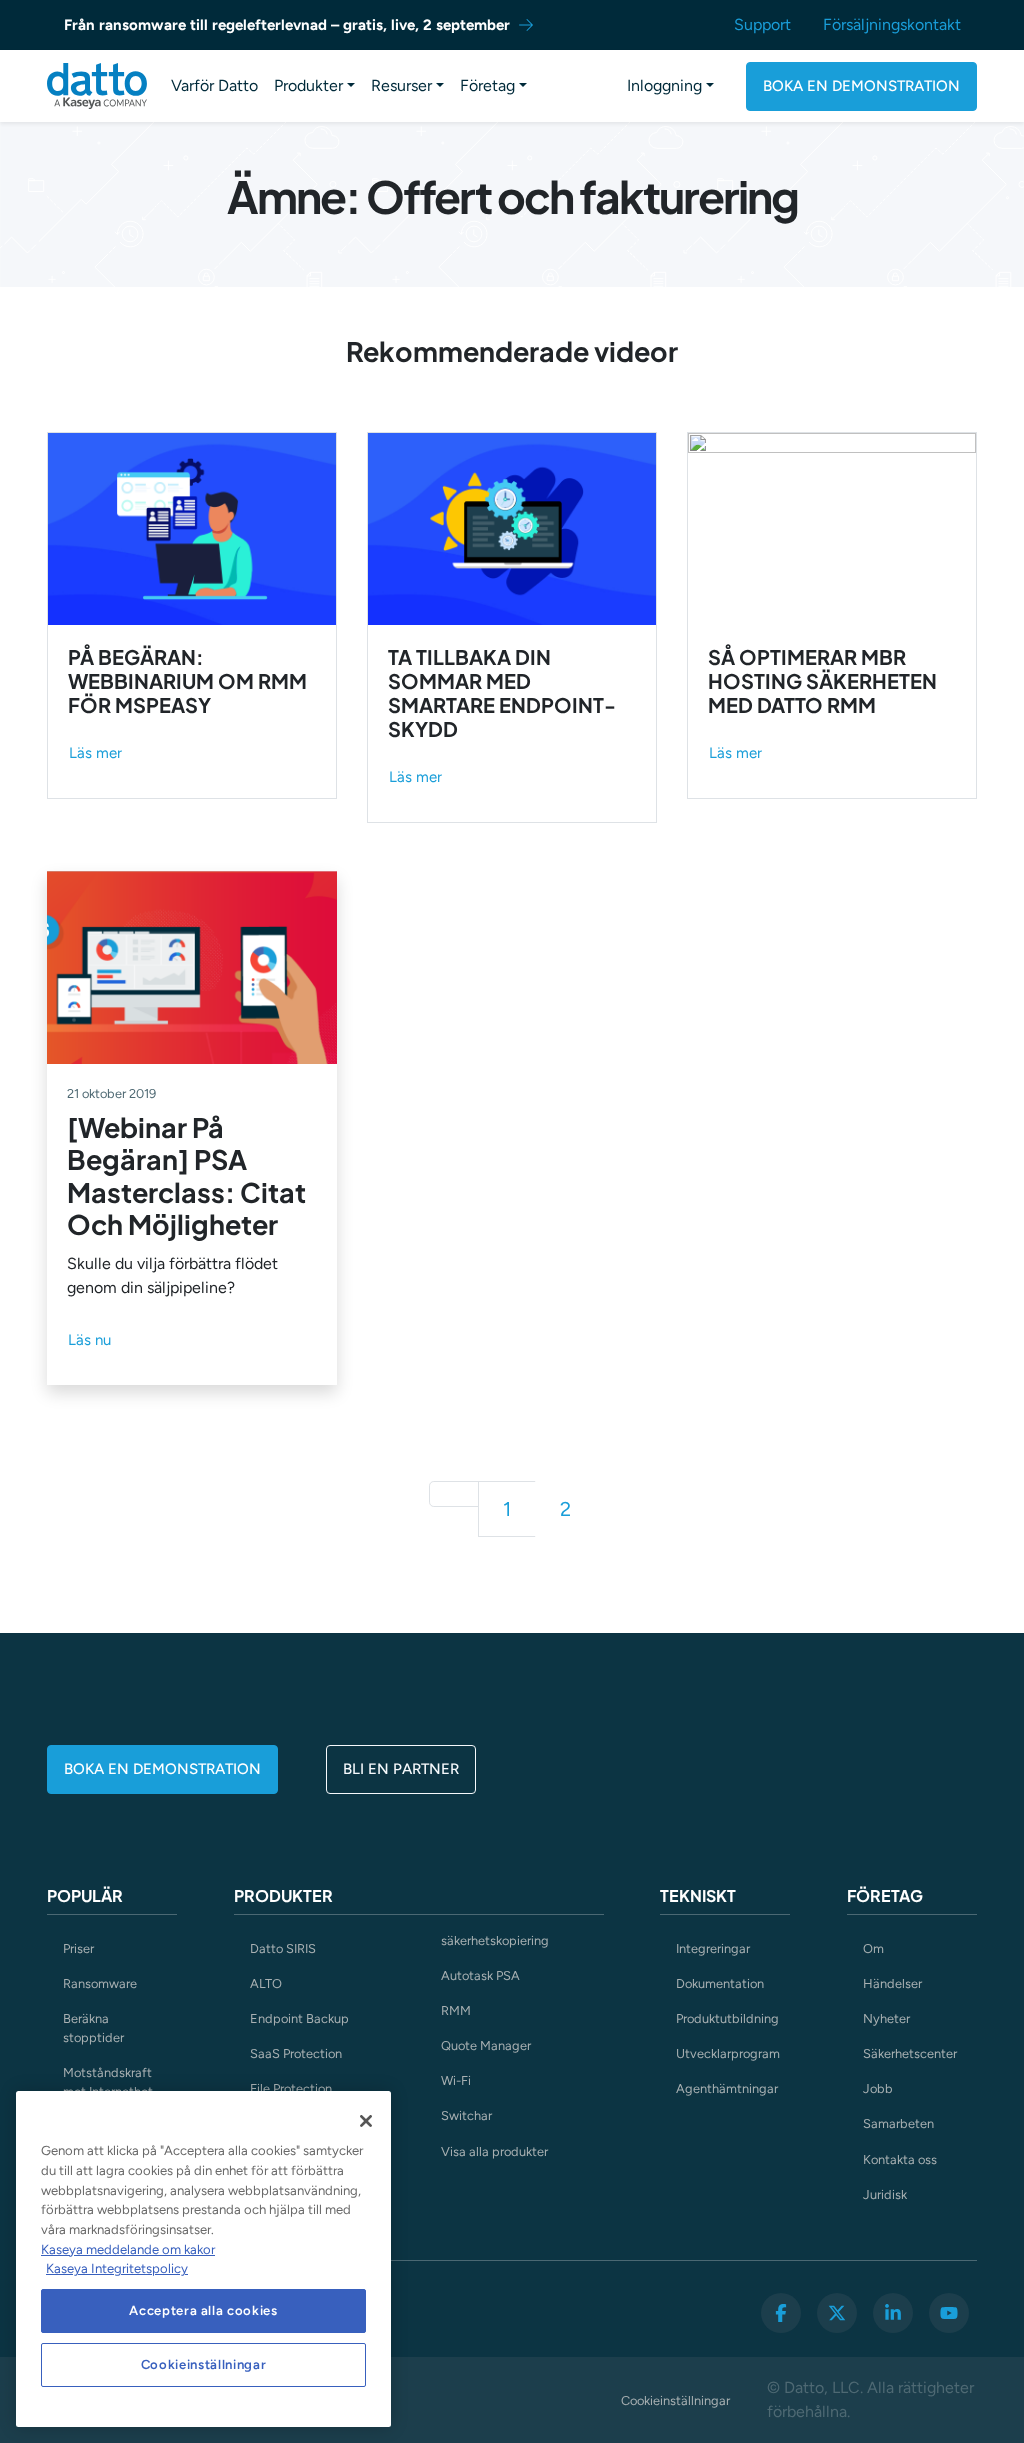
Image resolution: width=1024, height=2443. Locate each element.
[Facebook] (781, 2313)
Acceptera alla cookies (203, 2310)
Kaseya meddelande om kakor (128, 2249)
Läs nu (89, 1340)
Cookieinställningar (675, 2400)
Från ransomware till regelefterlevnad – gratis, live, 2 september (287, 25)
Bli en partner (401, 1769)
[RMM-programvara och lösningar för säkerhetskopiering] (97, 86)
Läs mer (95, 753)
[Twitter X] (837, 2313)
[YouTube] (949, 2313)
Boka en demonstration (861, 86)
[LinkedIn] (893, 2313)
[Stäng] (366, 2121)
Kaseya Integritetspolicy (117, 2268)
